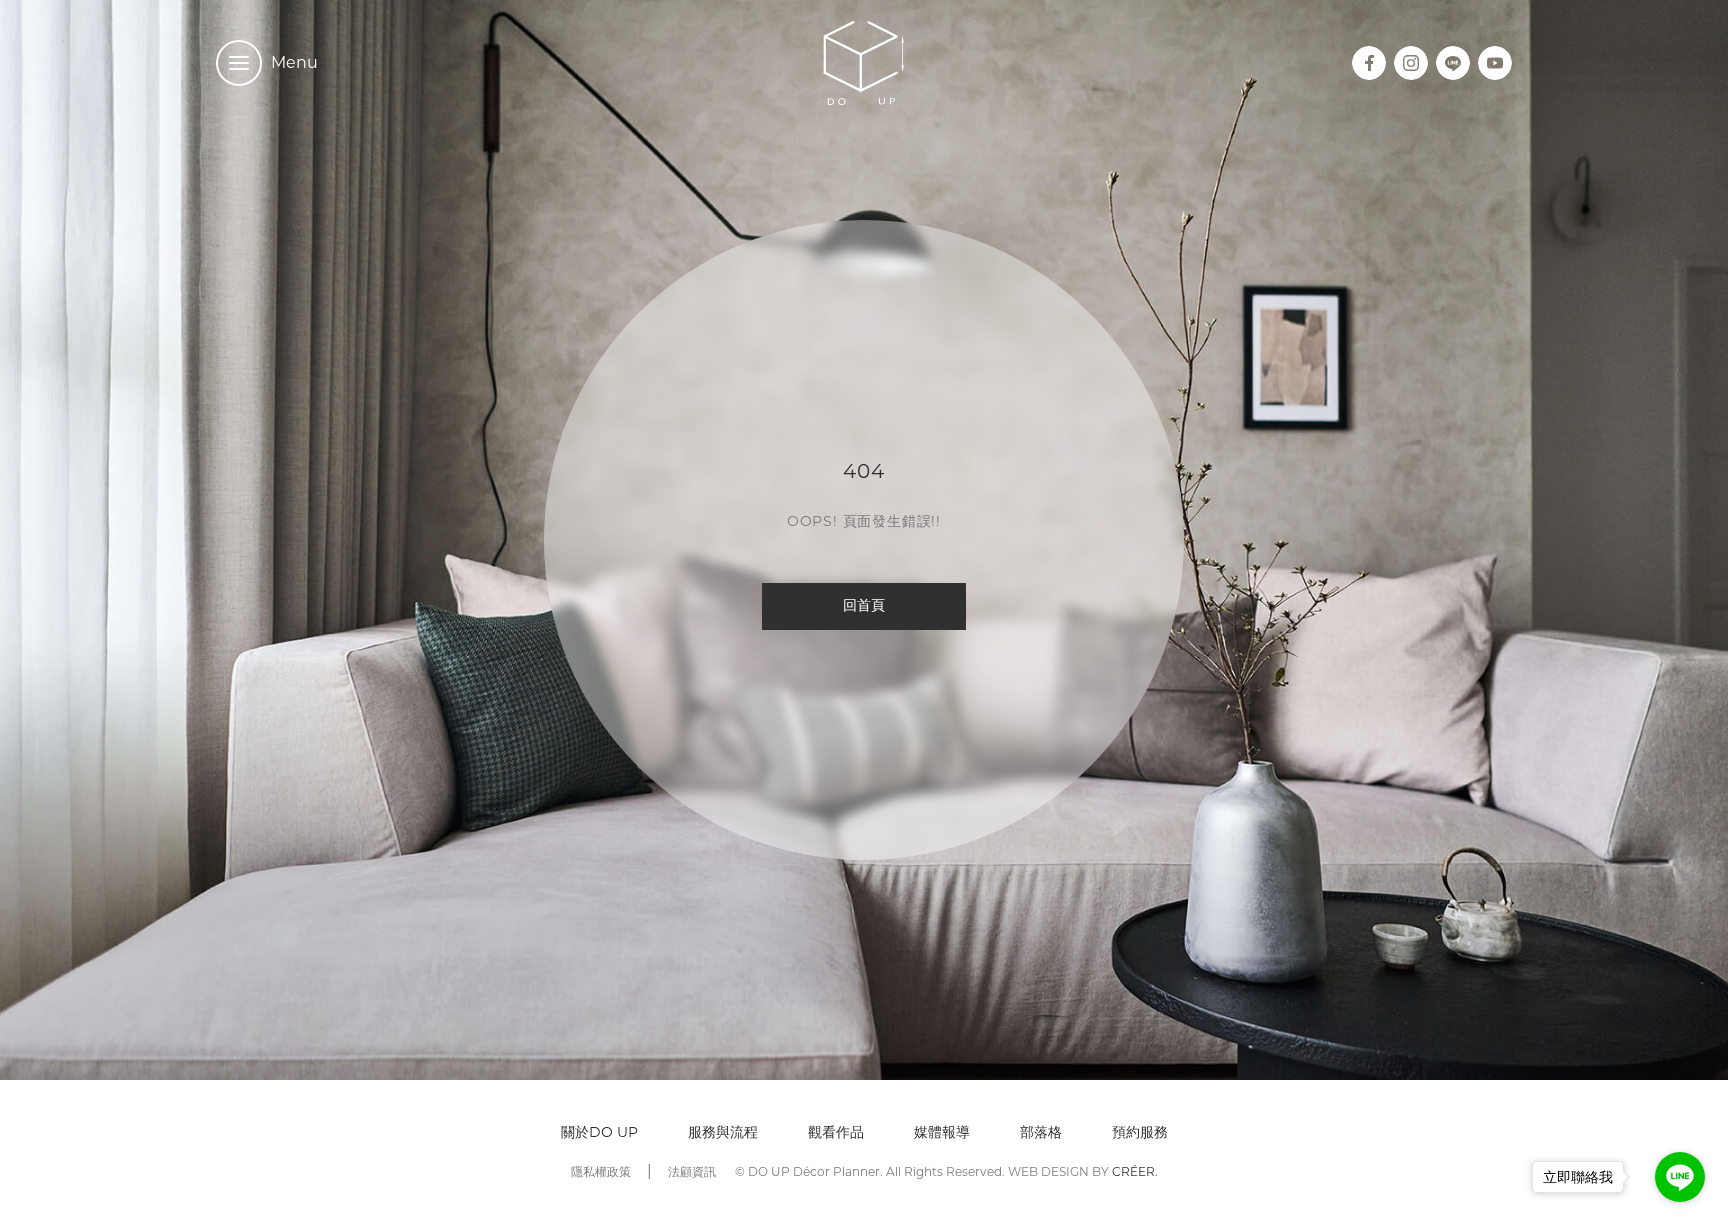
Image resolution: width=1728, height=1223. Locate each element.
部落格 (1041, 1132)
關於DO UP (599, 1132)
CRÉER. (1135, 1171)
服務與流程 (723, 1132)
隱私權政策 (601, 1171)
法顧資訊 (692, 1171)
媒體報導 (942, 1132)
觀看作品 (836, 1132)
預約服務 (1140, 1132)
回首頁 (864, 606)
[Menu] (239, 63)
